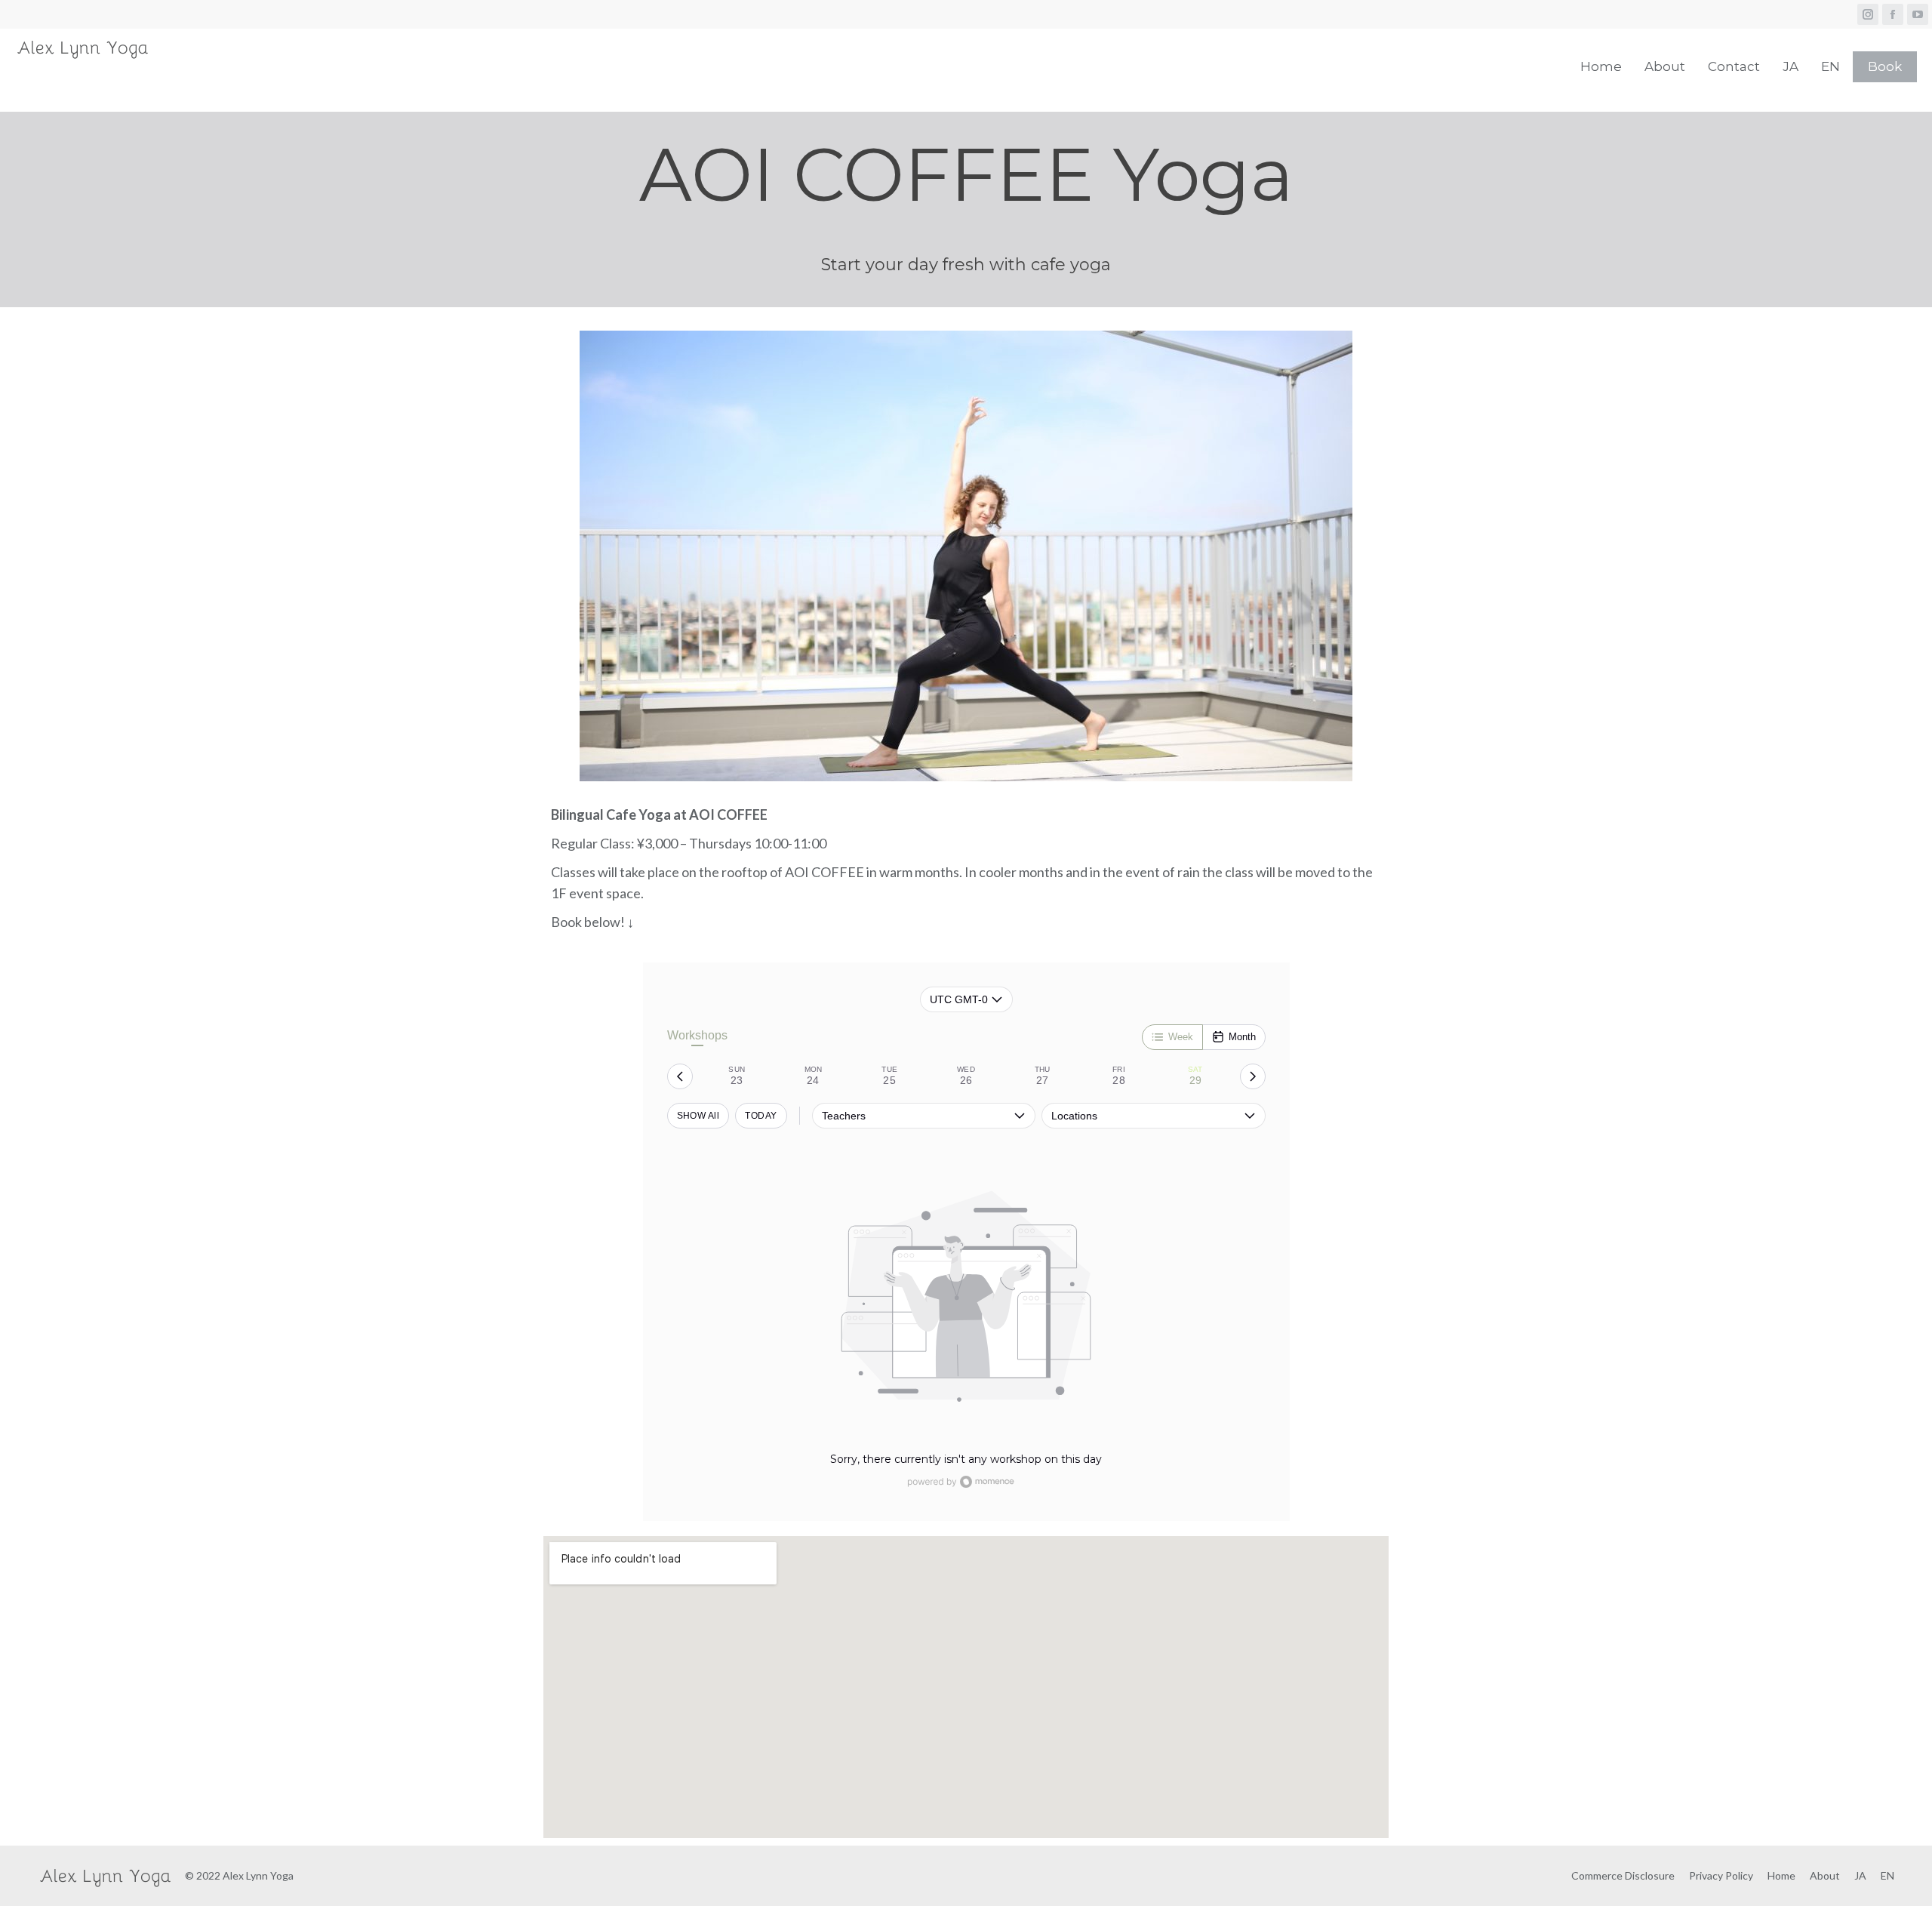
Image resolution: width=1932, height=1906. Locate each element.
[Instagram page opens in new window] (1868, 14)
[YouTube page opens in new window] (1918, 14)
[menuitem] (1601, 66)
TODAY (761, 1116)
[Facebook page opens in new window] (1893, 14)
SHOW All (698, 1116)
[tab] (737, 1076)
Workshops (697, 1035)
